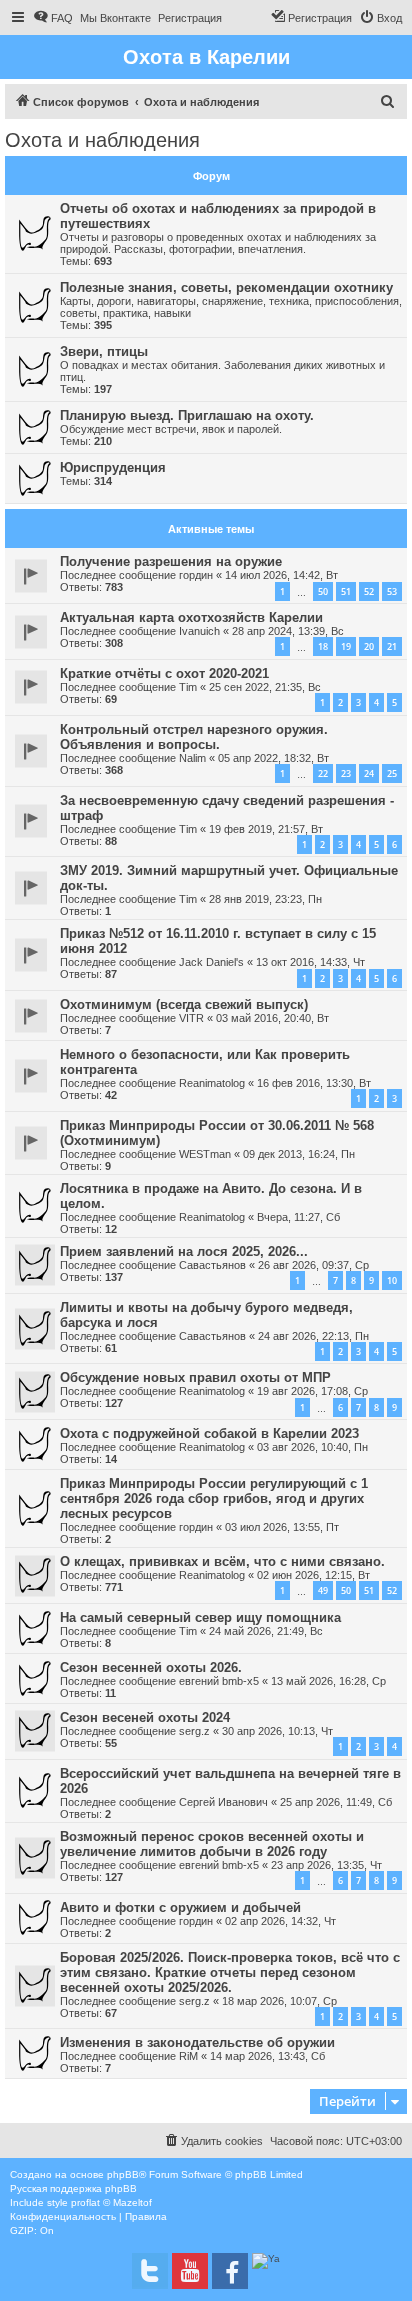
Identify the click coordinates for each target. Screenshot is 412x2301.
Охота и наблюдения (102, 140)
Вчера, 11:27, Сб (298, 1217)
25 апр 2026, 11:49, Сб (336, 1802)
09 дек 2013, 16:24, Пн (299, 1154)
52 (369, 591)
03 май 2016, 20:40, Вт (272, 1018)
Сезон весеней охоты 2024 (145, 1717)
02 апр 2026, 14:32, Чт (280, 1921)
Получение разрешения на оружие (171, 561)
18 (323, 646)
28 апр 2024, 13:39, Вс (288, 631)
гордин (196, 575)
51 (346, 591)
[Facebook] (230, 2271)
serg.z (194, 1731)
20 (369, 646)
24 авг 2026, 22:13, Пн (313, 1336)
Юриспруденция (113, 467)
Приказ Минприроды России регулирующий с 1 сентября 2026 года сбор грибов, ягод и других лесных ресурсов (214, 1498)
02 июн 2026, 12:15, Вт (313, 1575)
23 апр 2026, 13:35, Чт (326, 1865)
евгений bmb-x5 (219, 1681)
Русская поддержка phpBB (73, 2188)
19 (346, 646)
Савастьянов (212, 1265)
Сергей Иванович (223, 1802)
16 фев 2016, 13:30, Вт (314, 1083)
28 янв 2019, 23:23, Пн (265, 899)
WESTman (205, 1154)
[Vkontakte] (150, 2271)
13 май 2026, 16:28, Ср (328, 1681)
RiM (188, 2056)
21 (392, 646)
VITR (191, 1018)
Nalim (192, 758)
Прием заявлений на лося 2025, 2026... (184, 1251)
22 (323, 773)
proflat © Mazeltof (111, 2202)
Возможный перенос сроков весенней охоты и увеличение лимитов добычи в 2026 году (212, 1844)
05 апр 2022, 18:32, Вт (273, 758)
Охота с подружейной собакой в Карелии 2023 (209, 1433)
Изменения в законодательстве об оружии (197, 2042)
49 (323, 1590)
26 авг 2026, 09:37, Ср (313, 1265)
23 (346, 773)
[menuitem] (53, 18)
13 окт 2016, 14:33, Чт (310, 962)
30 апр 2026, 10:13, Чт (277, 1731)
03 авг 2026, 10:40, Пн (312, 1447)
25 (392, 773)
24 (369, 773)
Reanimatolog (212, 1083)
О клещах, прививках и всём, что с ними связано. (222, 1561)
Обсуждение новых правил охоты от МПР (195, 1377)
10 (392, 1280)
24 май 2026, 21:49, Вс (266, 1631)
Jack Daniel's (211, 962)
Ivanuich (199, 631)
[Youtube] (190, 2271)
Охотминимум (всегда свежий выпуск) (184, 1004)
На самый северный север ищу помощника (200, 1617)
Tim (188, 687)
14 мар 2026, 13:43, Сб (267, 2056)
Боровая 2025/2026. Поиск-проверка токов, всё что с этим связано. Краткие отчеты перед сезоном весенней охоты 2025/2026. (230, 1972)
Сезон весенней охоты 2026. (151, 1667)
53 (392, 591)
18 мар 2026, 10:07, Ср (279, 2001)
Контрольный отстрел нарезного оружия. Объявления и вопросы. (194, 737)
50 (323, 591)
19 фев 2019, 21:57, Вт (266, 829)
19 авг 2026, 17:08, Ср (312, 1391)
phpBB (123, 2174)
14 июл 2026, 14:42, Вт (281, 575)
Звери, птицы (104, 351)
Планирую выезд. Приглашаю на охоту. (187, 415)
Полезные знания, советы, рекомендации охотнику (226, 287)
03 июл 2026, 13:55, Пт (282, 1527)
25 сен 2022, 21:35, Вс (265, 687)
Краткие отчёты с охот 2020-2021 (164, 673)
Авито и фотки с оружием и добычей (180, 1907)
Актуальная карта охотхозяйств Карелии (191, 617)
